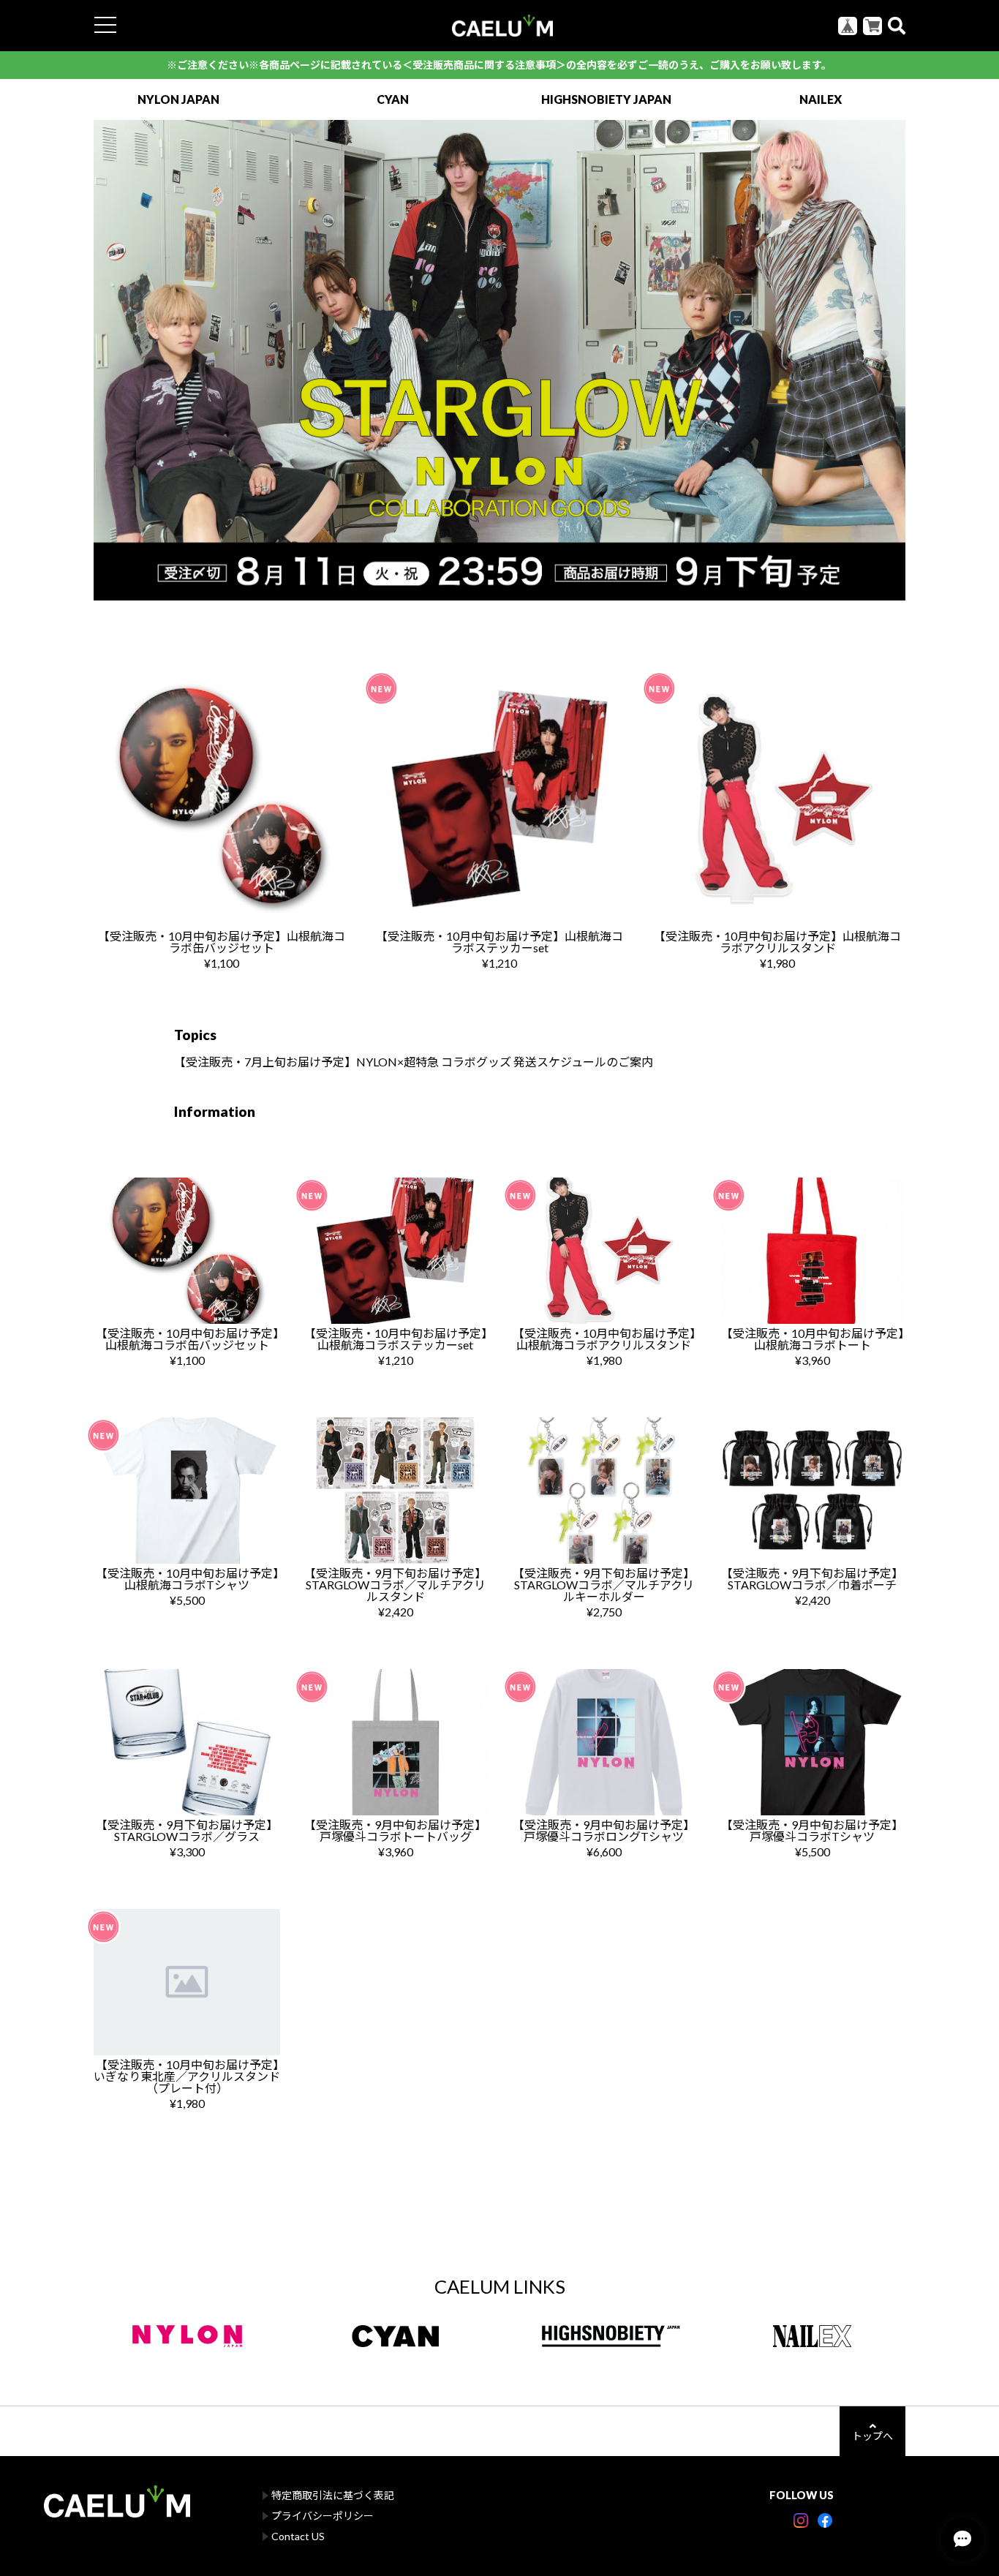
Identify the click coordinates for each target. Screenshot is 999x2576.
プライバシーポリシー (323, 2516)
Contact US (298, 2536)
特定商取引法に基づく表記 (333, 2495)
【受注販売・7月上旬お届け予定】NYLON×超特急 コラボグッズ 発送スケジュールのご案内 (414, 1062)
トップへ (872, 2436)
